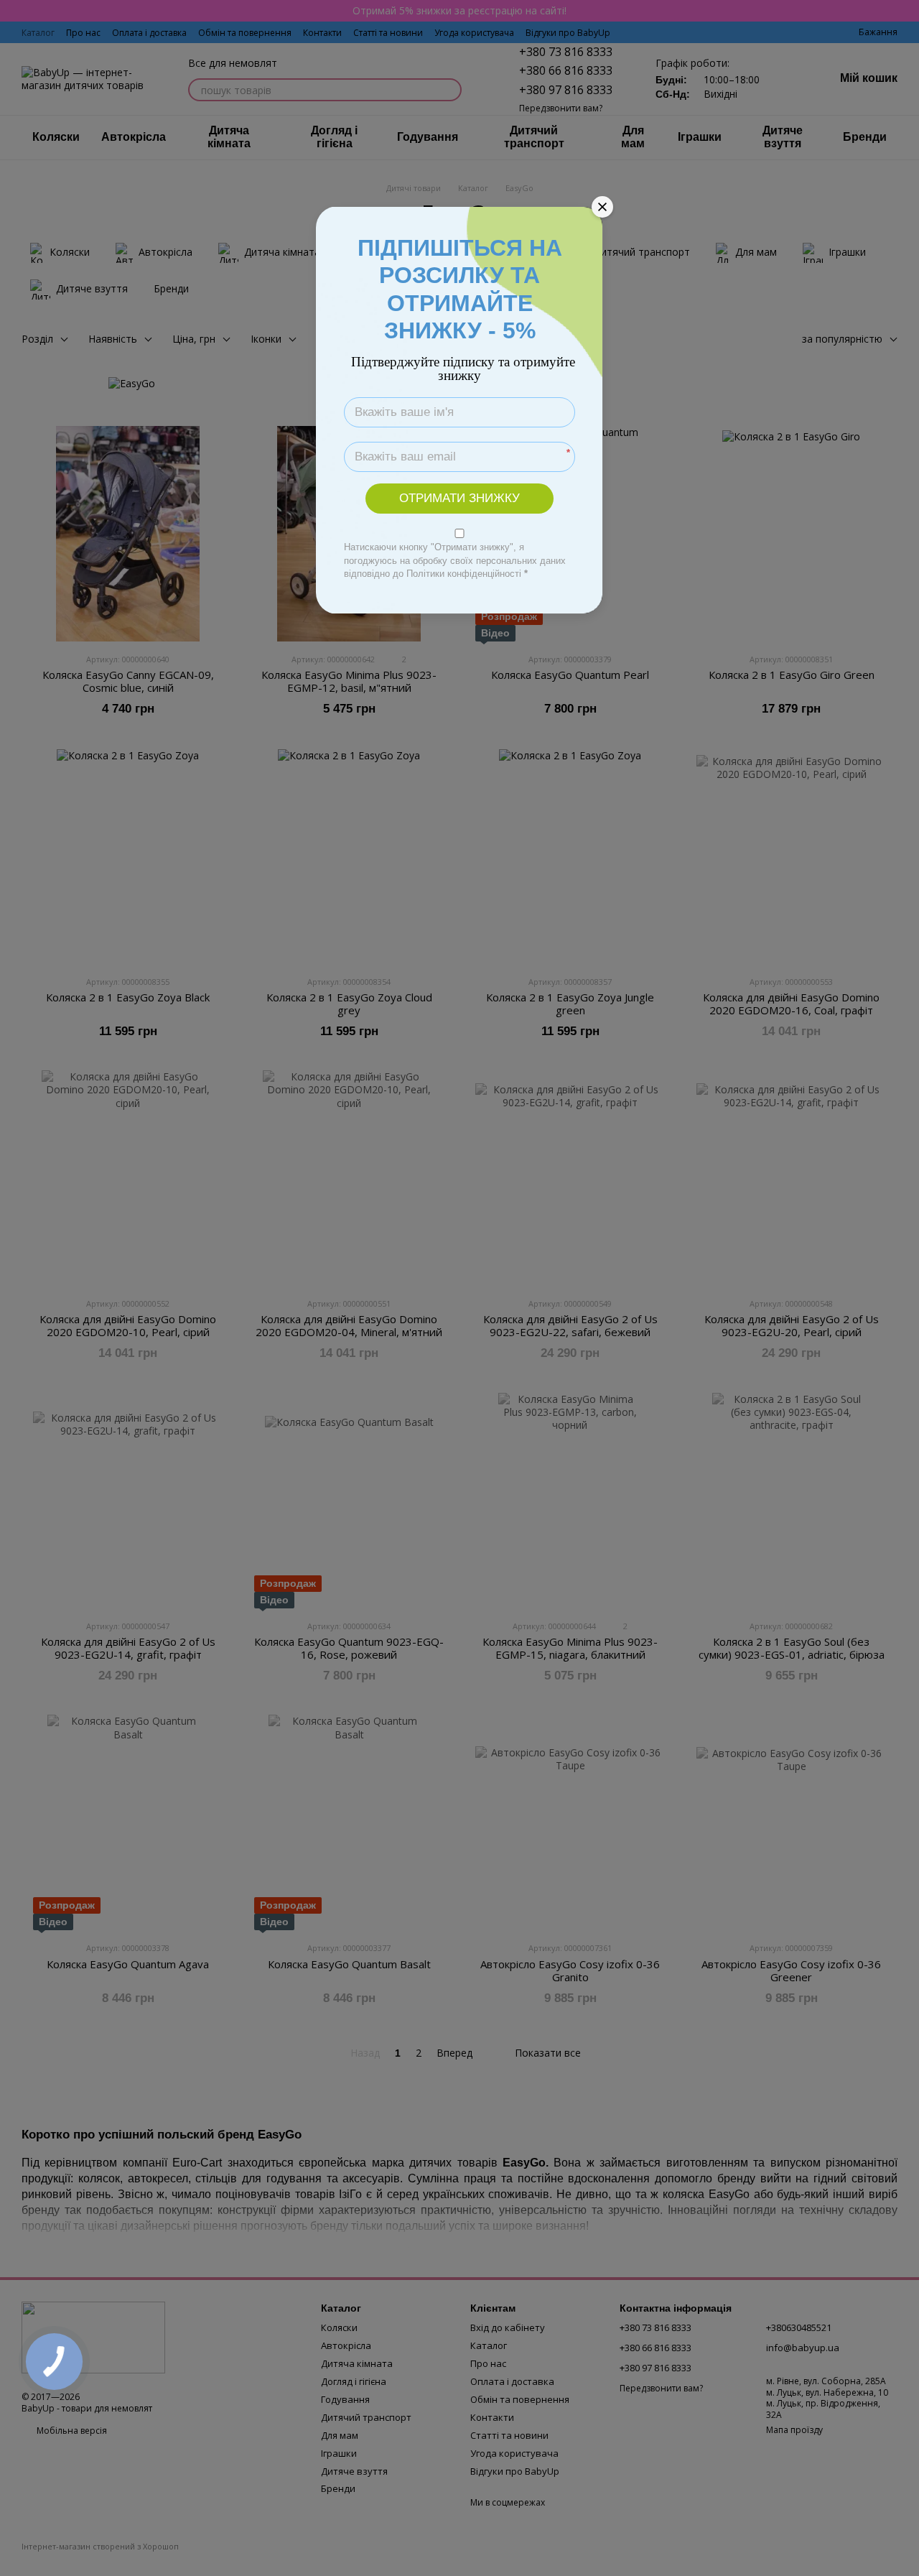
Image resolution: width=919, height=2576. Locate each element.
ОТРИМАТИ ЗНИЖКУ (459, 498)
